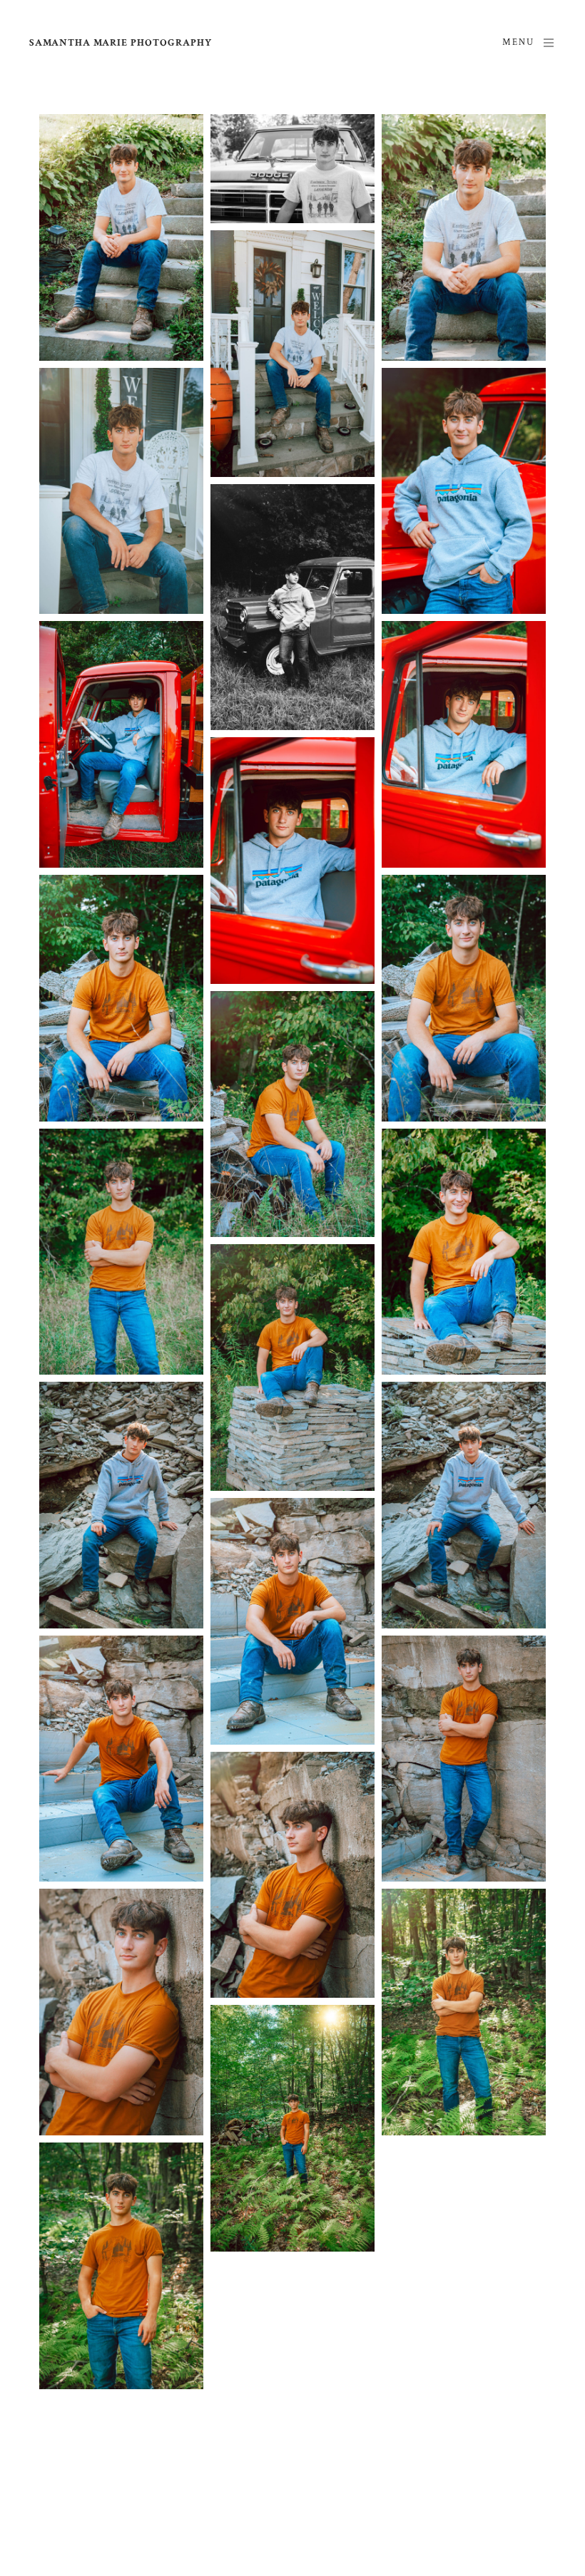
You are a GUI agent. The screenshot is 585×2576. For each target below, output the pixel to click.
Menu (518, 42)
